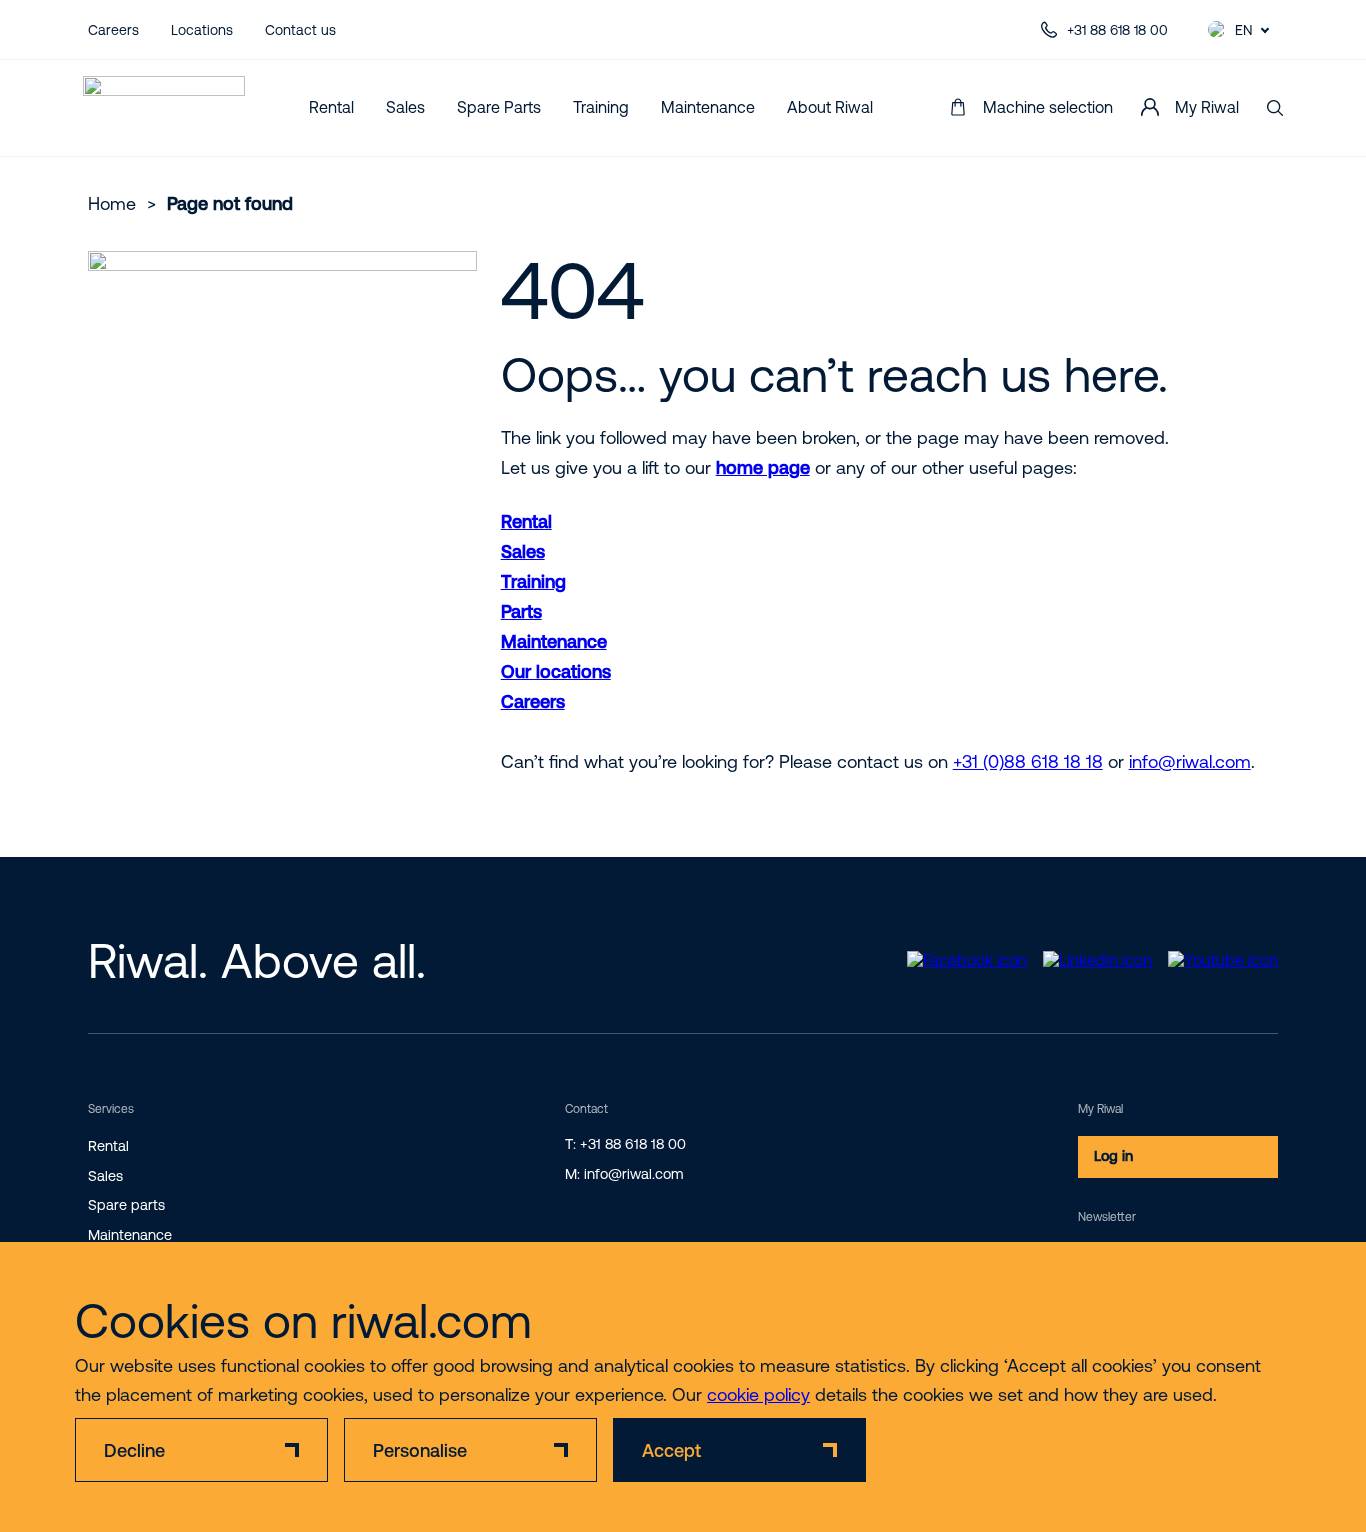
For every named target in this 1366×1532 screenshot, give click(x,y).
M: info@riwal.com (624, 1174)
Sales (405, 107)
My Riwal (1207, 107)
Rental (331, 107)
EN (1243, 30)
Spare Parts (499, 107)
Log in (1113, 1156)
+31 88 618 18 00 (1117, 30)
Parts (521, 611)
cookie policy (758, 1394)
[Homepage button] (164, 108)
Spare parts (126, 1205)
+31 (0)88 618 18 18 (1028, 761)
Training (601, 107)
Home (112, 203)
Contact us (300, 30)
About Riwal (830, 107)
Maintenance (708, 107)
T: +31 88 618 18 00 (625, 1144)
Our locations (556, 671)
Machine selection (1048, 107)
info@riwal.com (1190, 761)
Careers (113, 30)
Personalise (420, 1450)
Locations (202, 30)
